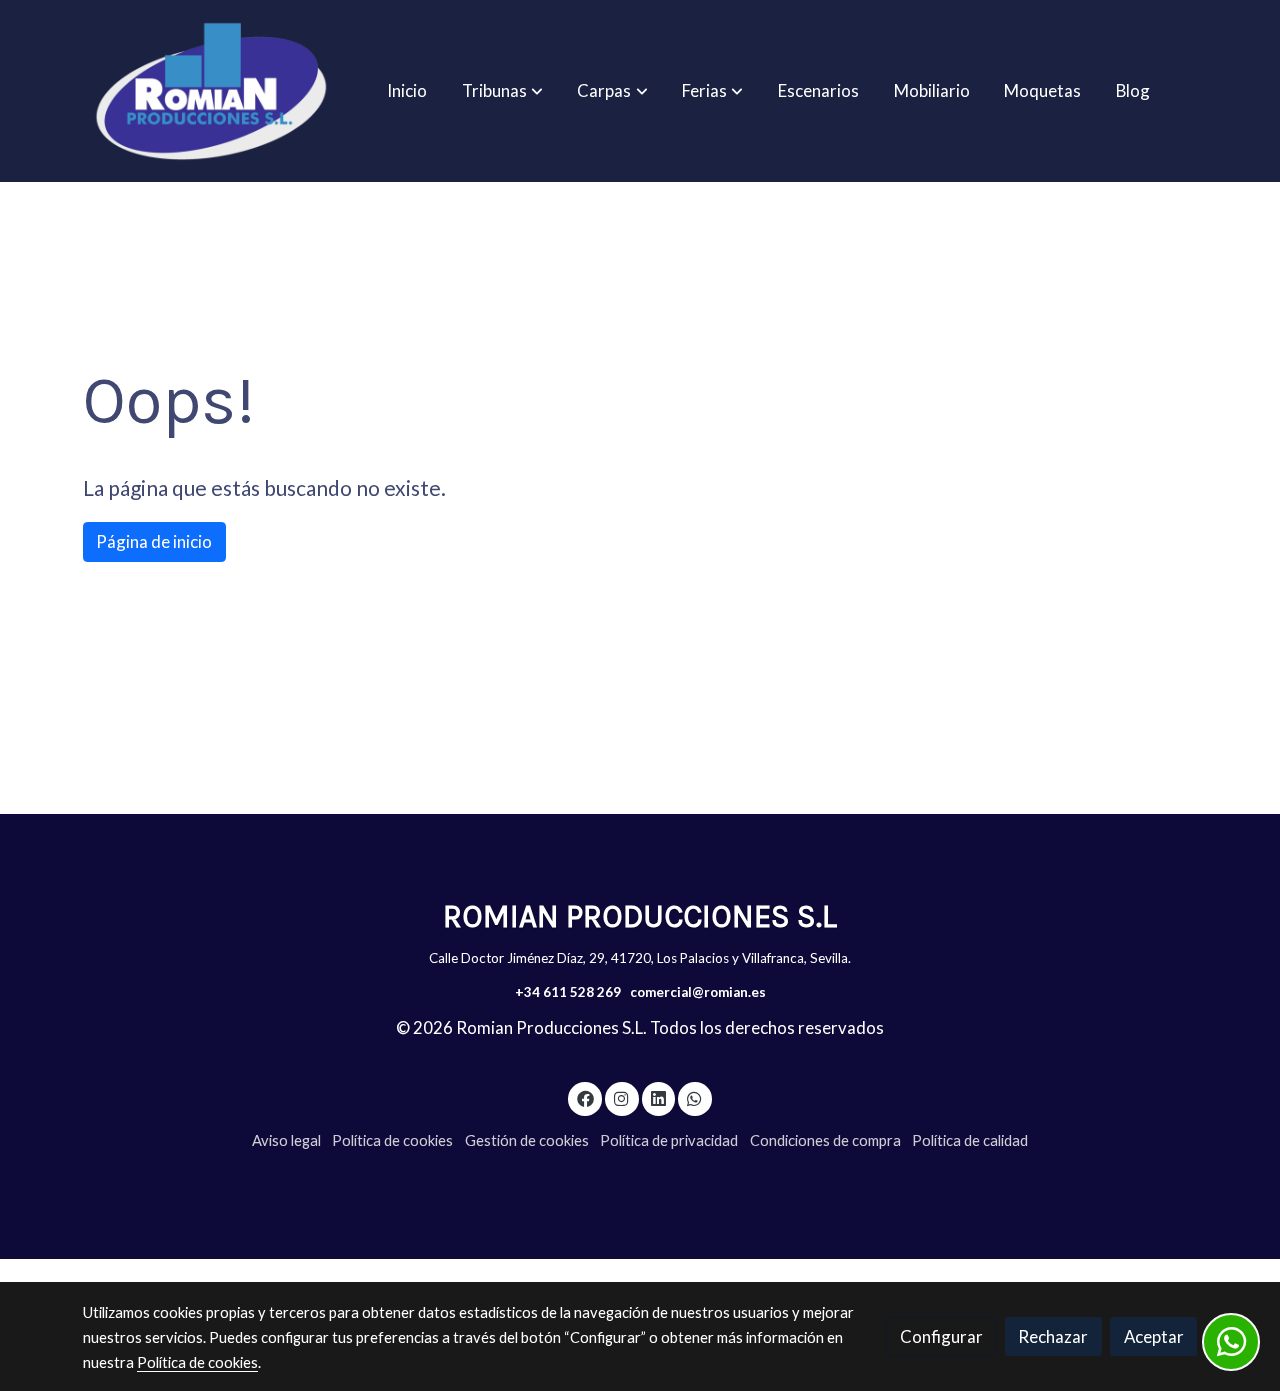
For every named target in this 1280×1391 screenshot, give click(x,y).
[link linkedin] (658, 1097)
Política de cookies (392, 1140)
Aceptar (1154, 1336)
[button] (502, 91)
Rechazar (1053, 1336)
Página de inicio (154, 541)
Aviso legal (286, 1140)
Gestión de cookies (527, 1140)
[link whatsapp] (695, 1097)
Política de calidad (970, 1140)
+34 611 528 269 (568, 992)
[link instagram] (622, 1097)
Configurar (941, 1336)
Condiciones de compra (825, 1140)
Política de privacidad (669, 1140)
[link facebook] (585, 1097)
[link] (211, 91)
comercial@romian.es (698, 992)
